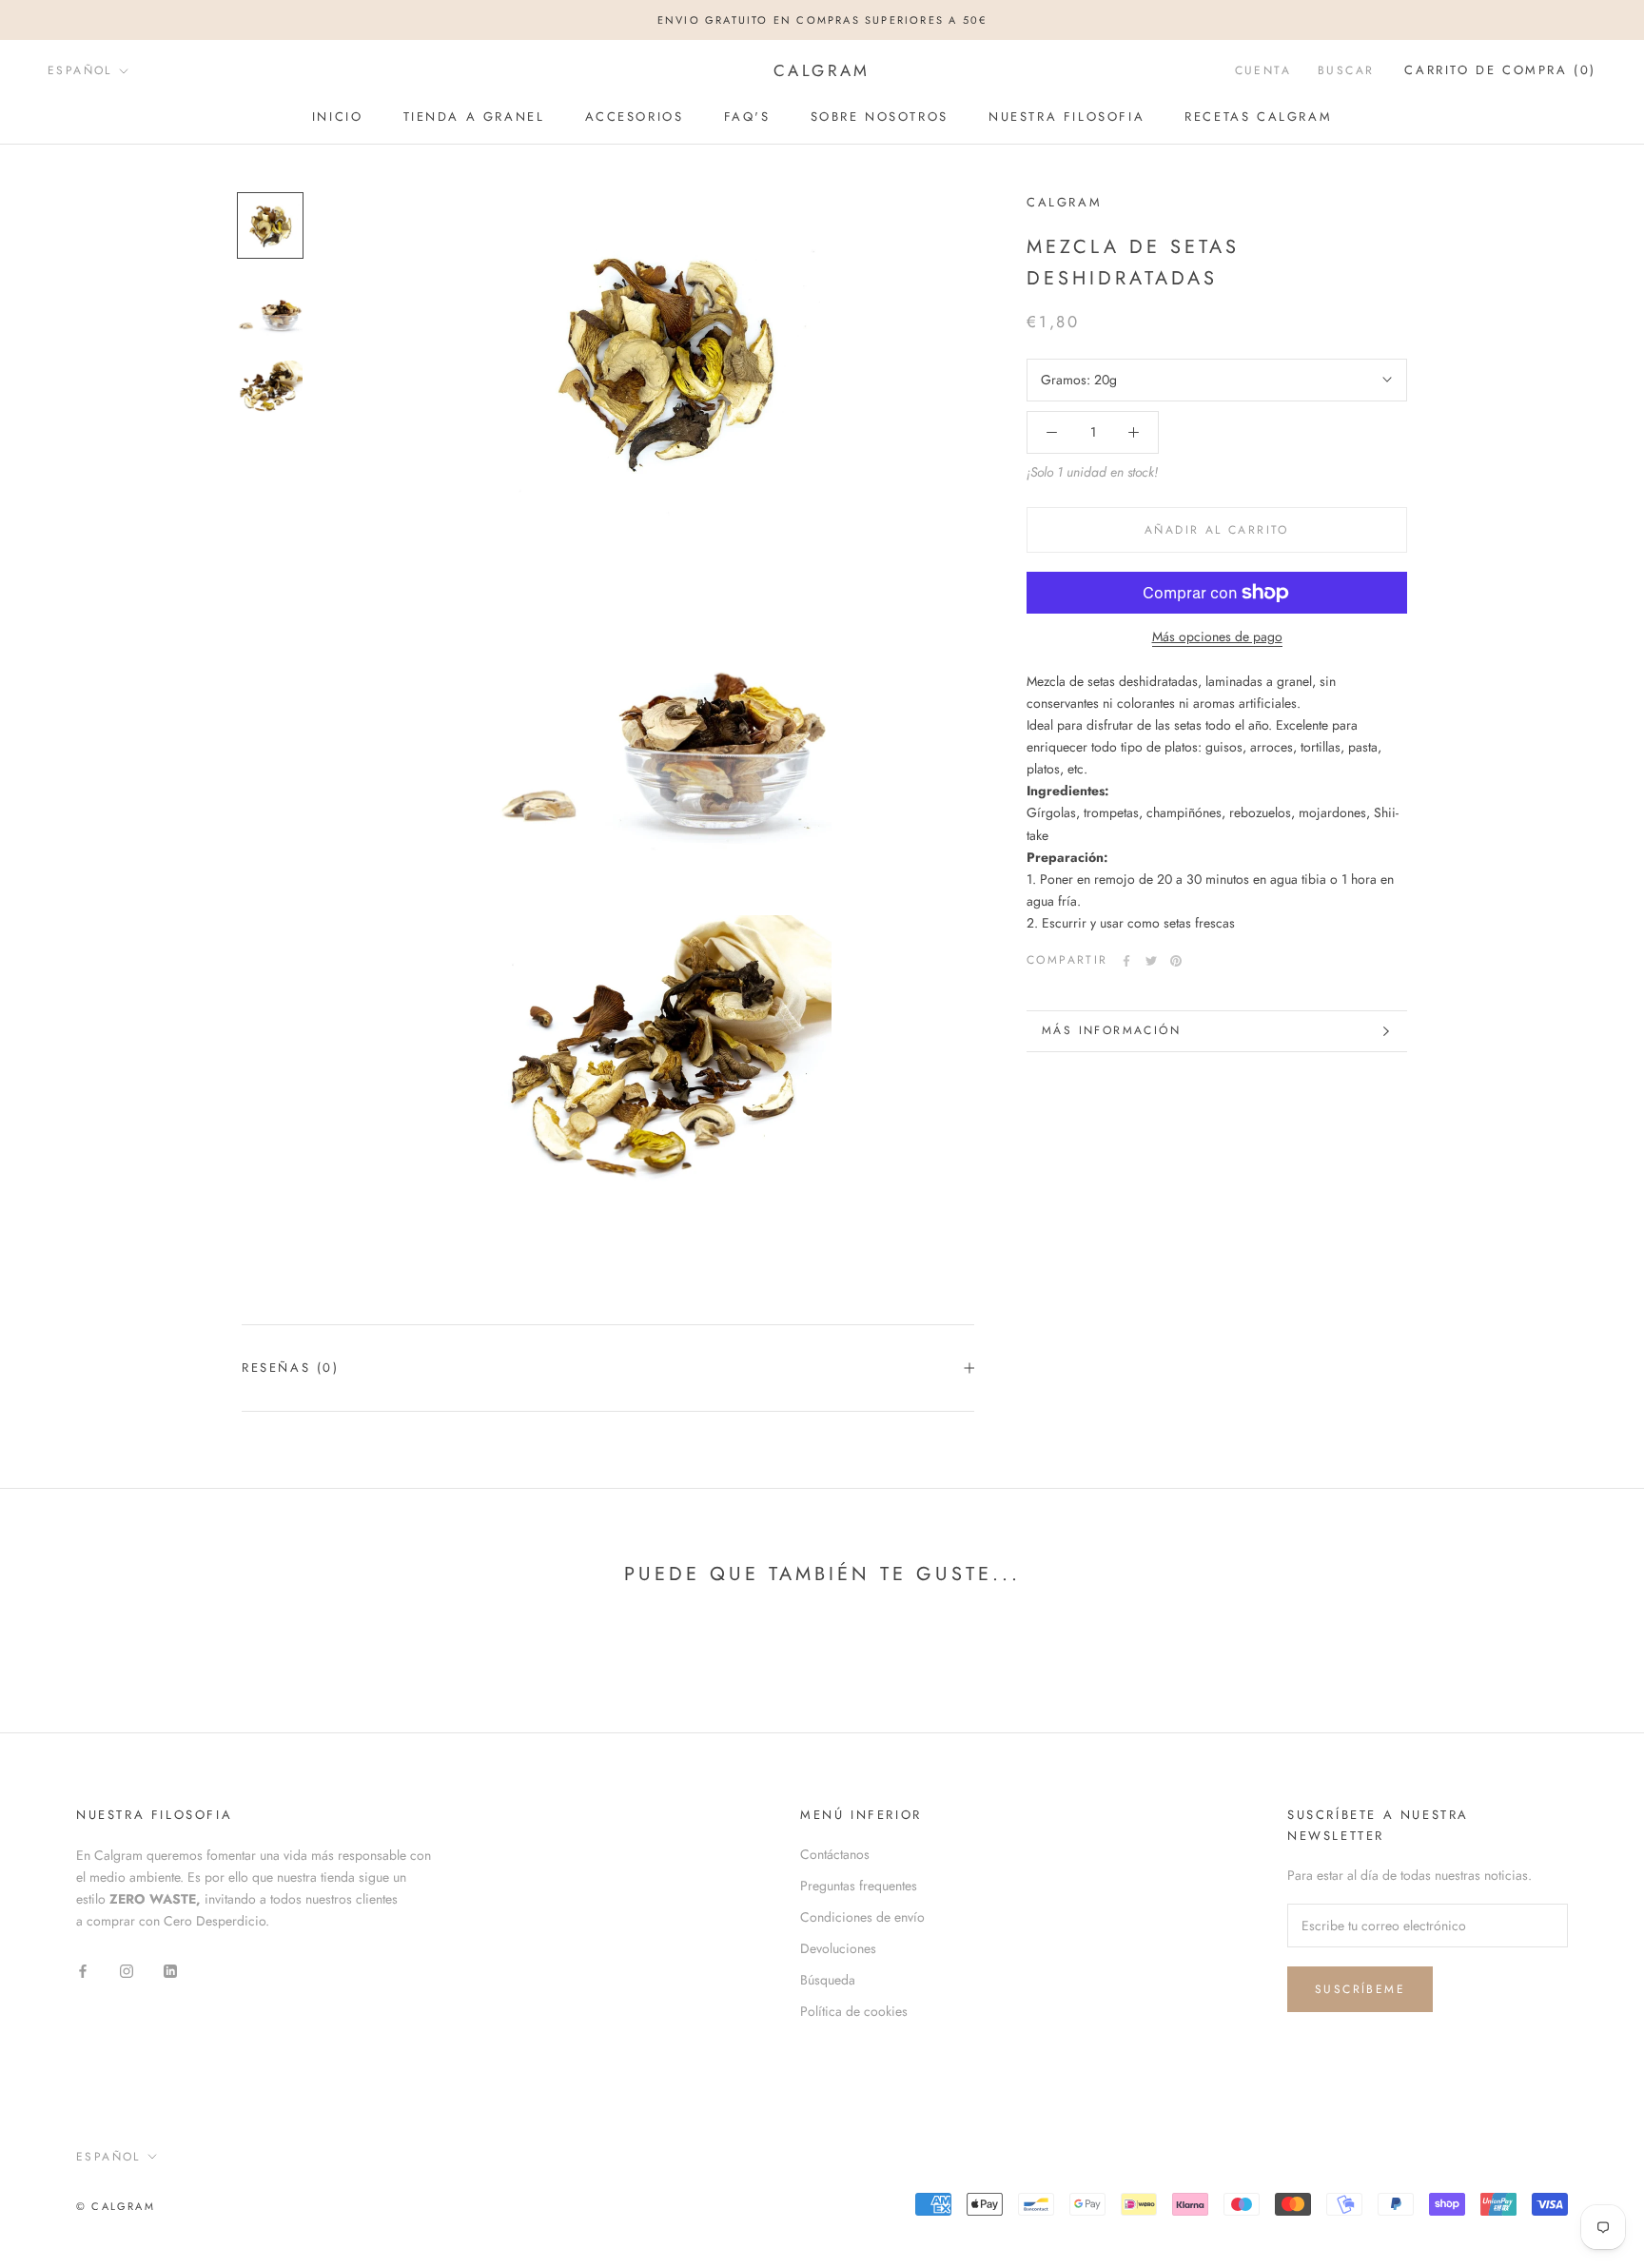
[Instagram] (127, 1970)
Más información (1111, 1030)
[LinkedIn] (170, 1970)
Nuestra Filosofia (1067, 117)
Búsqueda (828, 1980)
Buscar (1346, 71)
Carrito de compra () (1500, 71)
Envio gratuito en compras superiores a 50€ (822, 20)
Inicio (338, 117)
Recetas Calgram (1258, 117)
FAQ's (747, 117)
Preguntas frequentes (859, 1886)
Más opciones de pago (1217, 636)
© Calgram (116, 2206)
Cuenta (1263, 71)
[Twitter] (1151, 961)
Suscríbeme (1360, 1989)
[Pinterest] (1176, 961)
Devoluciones (838, 1948)
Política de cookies (854, 2011)
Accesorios (635, 117)
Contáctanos (835, 1854)
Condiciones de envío (862, 1917)
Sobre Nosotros (880, 117)
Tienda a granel (474, 117)
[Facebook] (1126, 961)
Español (80, 70)
